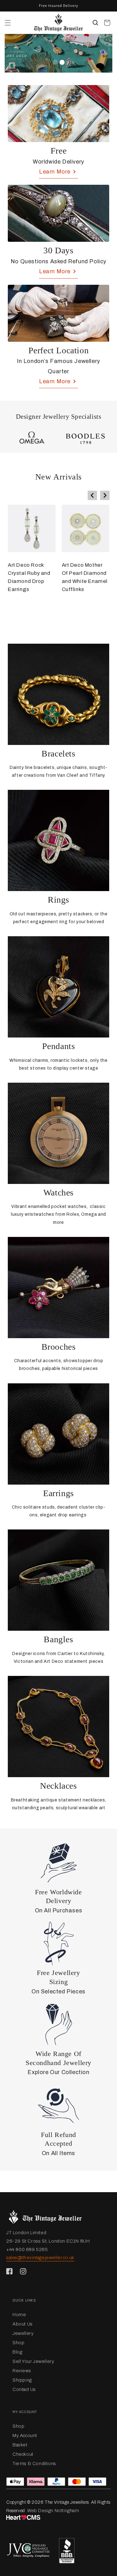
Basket (20, 2445)
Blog (17, 2352)
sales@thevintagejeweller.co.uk (40, 2258)
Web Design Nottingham (53, 2511)
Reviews (22, 2371)
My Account (25, 2435)
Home (19, 2315)
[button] (8, 23)
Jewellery (23, 2333)
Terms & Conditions (34, 2464)
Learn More (55, 172)
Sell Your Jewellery (33, 2361)
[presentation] (92, 495)
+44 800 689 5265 (27, 2249)
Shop (18, 2343)
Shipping (22, 2380)
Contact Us (24, 2389)
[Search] (95, 23)
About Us (23, 2324)
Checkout (23, 2454)
